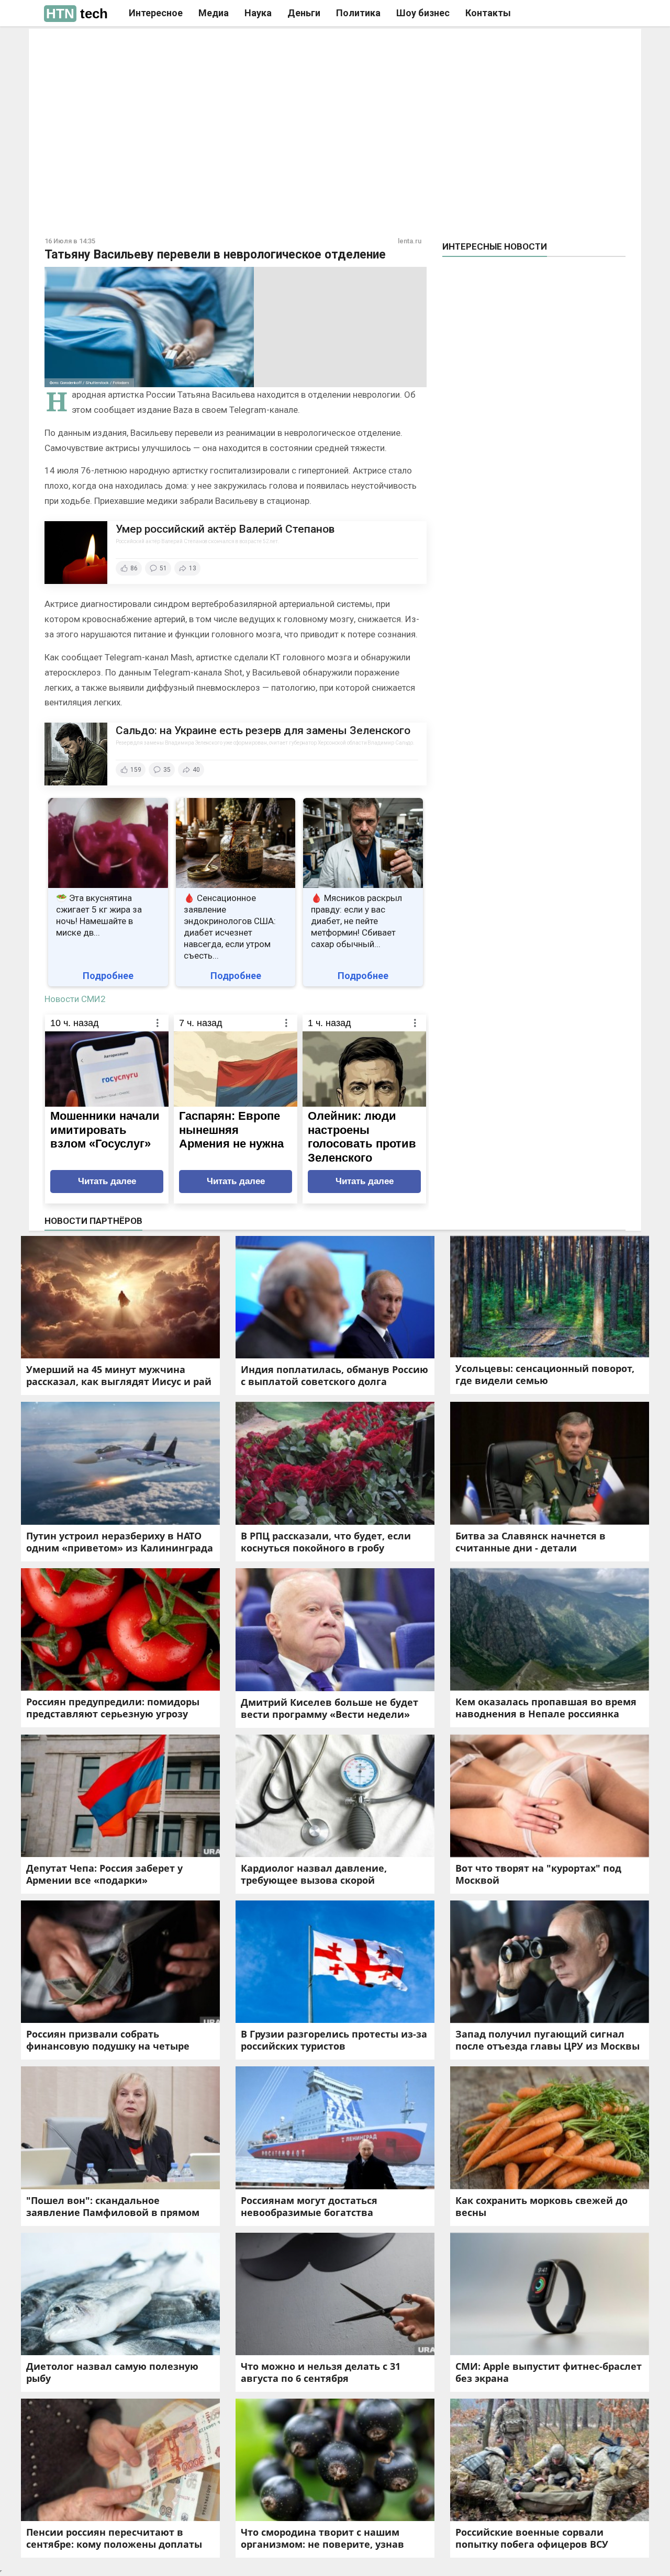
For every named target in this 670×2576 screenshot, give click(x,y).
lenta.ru (410, 241)
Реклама (188, 46)
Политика (358, 13)
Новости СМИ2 (75, 999)
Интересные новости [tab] (495, 246)
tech (77, 14)
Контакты (488, 13)
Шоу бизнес (423, 13)
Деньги (304, 13)
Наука (258, 13)
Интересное (156, 13)
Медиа (214, 13)
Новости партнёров (93, 1221)
